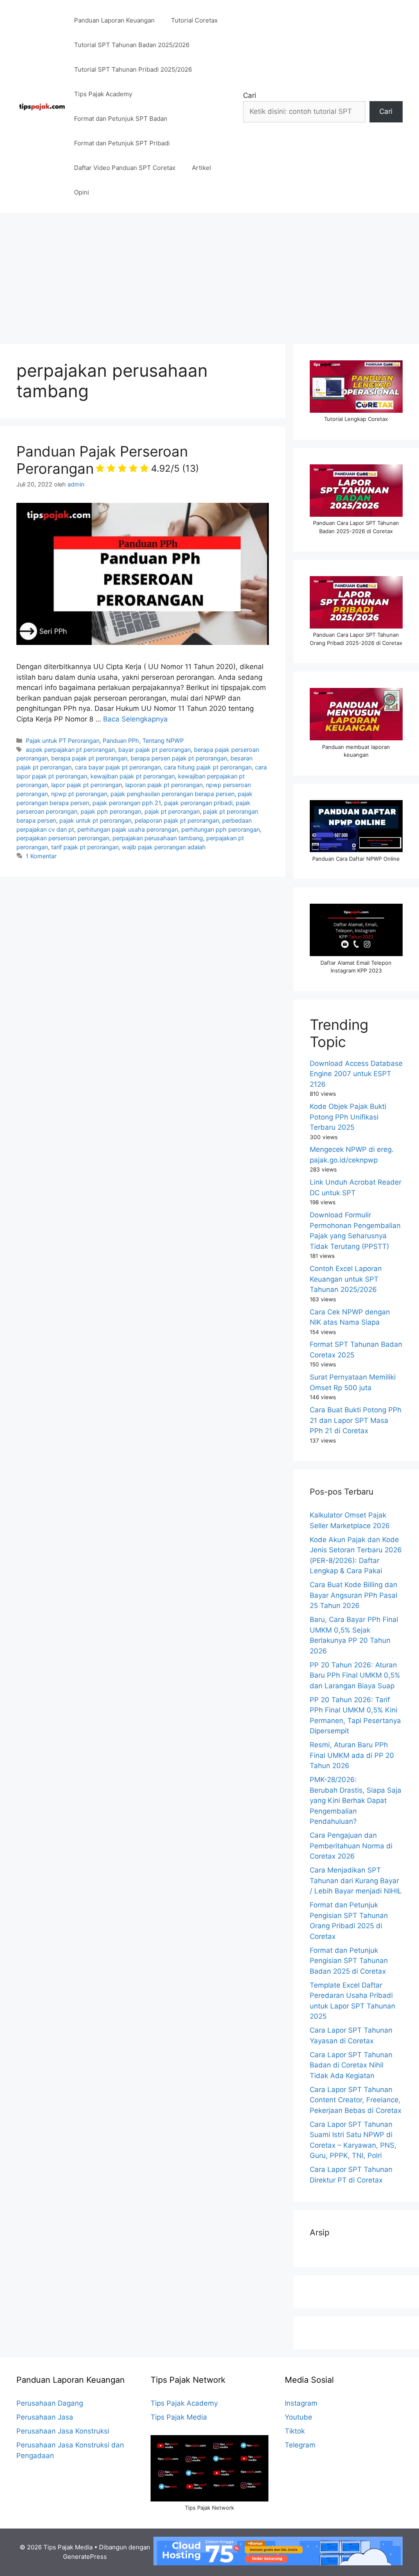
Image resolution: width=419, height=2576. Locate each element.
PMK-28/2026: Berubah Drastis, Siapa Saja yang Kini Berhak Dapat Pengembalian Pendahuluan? (356, 1800)
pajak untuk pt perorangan (95, 820)
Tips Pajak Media (179, 2417)
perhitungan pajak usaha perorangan (128, 829)
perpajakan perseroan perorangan (63, 838)
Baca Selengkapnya (135, 719)
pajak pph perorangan (111, 811)
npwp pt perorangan (79, 794)
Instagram (301, 2403)
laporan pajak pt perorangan (164, 785)
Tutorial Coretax (194, 20)
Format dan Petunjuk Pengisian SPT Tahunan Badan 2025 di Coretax (349, 1961)
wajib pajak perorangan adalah (164, 847)
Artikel (202, 168)
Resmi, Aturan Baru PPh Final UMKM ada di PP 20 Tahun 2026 (352, 1755)
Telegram (300, 2445)
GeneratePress (85, 2557)
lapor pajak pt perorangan (87, 785)
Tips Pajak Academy (103, 94)
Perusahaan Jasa (45, 2417)
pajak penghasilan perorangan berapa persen (172, 794)
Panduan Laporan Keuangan (114, 20)
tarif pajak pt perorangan (85, 847)
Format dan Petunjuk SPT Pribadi (122, 143)
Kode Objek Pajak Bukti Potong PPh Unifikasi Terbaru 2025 (348, 1117)
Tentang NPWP (163, 741)
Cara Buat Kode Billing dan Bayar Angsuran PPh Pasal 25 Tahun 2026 (354, 1595)
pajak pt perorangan (172, 811)
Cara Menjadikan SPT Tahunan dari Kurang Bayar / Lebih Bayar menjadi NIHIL (356, 1881)
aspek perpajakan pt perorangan (70, 750)
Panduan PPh (121, 741)
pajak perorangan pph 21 (127, 803)
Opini (82, 192)
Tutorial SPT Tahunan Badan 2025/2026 (132, 45)
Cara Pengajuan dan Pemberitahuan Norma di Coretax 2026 (351, 1846)
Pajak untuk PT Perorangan (63, 741)
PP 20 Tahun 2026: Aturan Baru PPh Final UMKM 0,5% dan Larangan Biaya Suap (355, 1675)
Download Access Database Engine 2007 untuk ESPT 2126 (356, 1074)
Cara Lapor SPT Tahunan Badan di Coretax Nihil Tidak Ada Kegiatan (351, 2065)
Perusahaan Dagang (50, 2403)
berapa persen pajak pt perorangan (179, 758)
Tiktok (295, 2431)
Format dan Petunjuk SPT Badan (121, 119)
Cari (250, 95)
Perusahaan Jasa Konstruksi (63, 2431)
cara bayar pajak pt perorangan (118, 767)
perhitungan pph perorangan (221, 829)
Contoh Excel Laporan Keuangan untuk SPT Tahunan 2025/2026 (346, 1279)
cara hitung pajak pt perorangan (208, 767)
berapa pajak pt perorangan (89, 758)
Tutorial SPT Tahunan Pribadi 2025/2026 (133, 69)
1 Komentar (41, 856)
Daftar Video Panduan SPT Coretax (125, 168)
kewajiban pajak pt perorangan (133, 776)
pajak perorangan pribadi (198, 803)
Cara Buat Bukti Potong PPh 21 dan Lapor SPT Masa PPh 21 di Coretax (356, 1420)
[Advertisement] (209, 274)
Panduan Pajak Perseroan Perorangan (108, 460)
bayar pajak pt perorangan (154, 750)
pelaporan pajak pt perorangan (177, 820)
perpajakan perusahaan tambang (158, 838)
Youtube (298, 2417)
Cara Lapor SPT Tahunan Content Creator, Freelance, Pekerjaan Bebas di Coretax (356, 2100)
